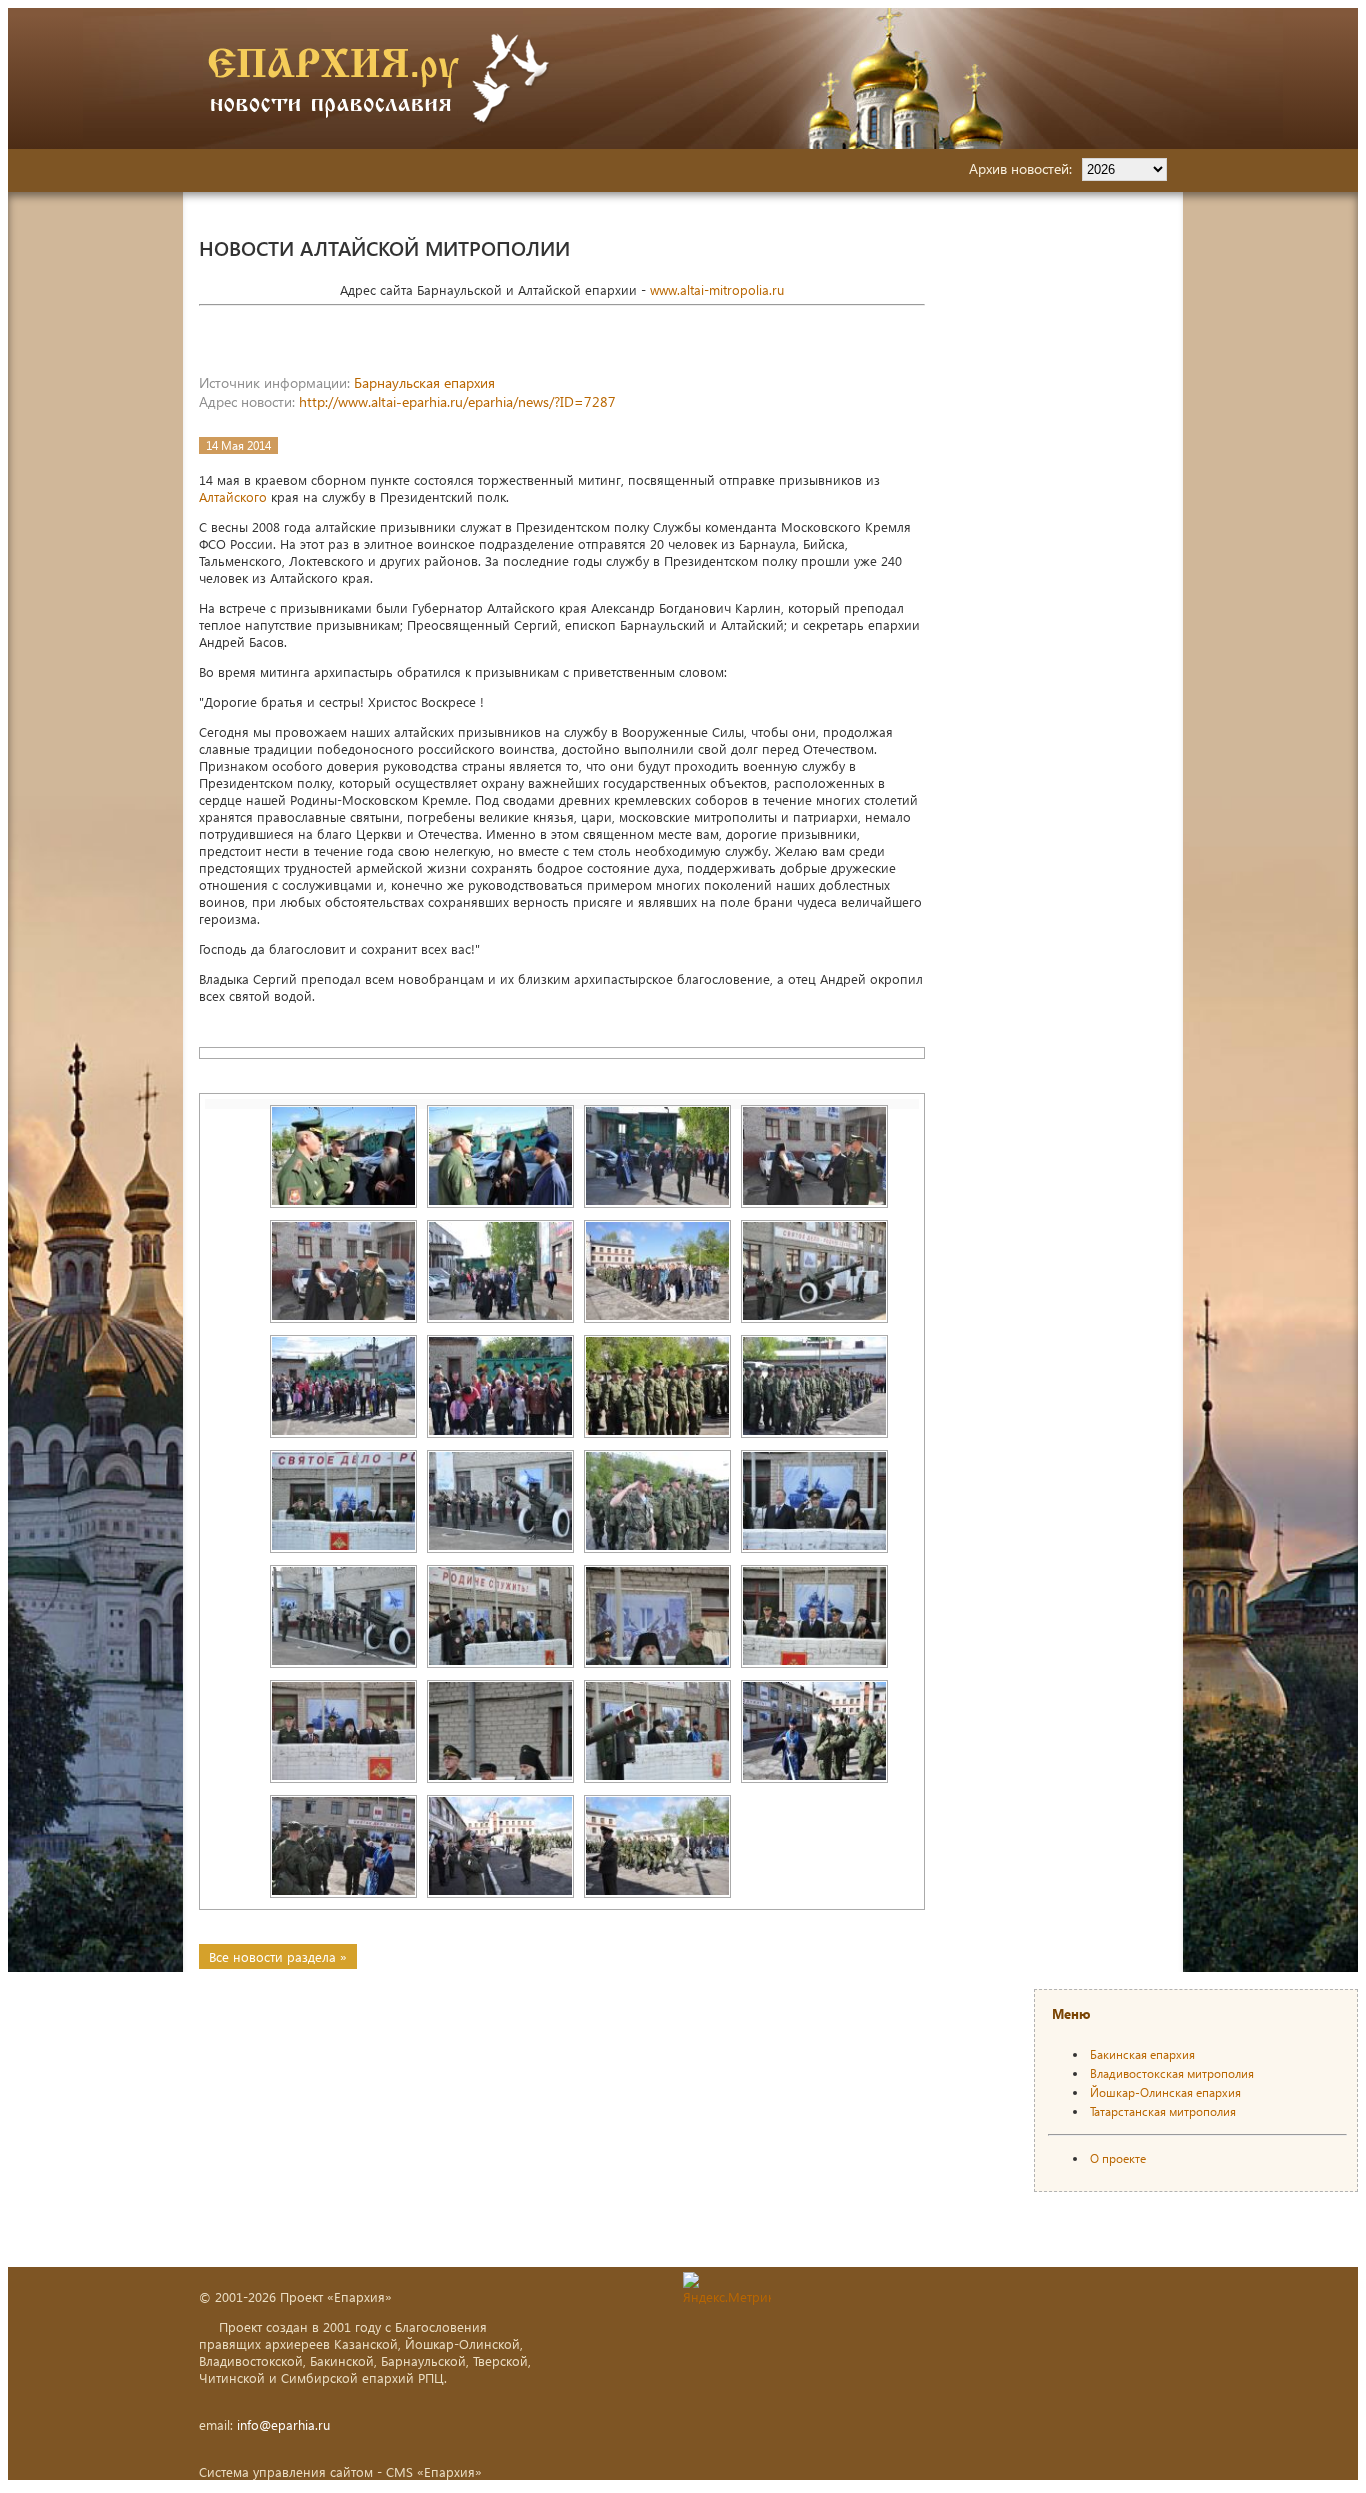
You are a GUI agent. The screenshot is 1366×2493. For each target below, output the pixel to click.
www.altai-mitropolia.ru (717, 289)
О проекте (1118, 2158)
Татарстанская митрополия (1163, 2111)
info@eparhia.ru (283, 2424)
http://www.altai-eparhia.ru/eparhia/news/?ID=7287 (457, 401)
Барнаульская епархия (424, 382)
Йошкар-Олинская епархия (1165, 2092)
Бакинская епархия (1142, 2054)
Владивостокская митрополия (1172, 2073)
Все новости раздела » (278, 1956)
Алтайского (233, 496)
